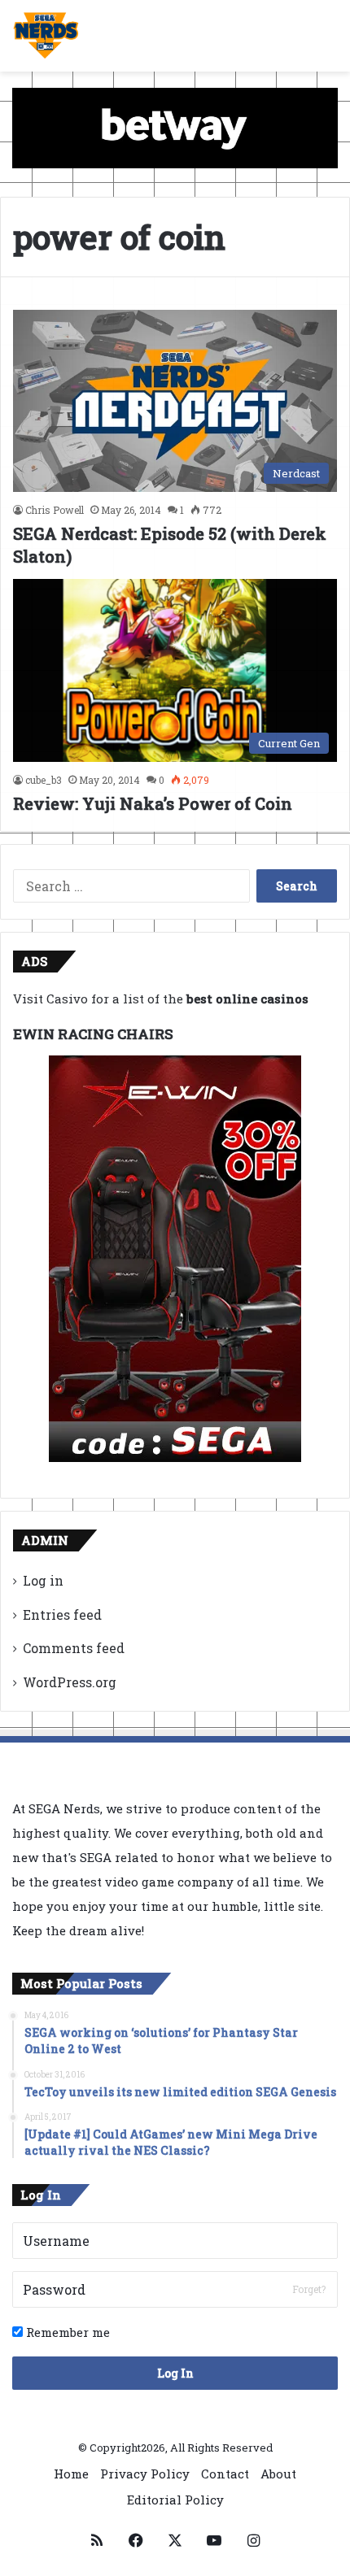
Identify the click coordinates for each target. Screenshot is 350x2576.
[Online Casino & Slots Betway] (175, 126)
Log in (43, 1580)
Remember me (66, 2332)
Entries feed (62, 1614)
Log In (175, 2373)
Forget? (309, 2289)
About (278, 2474)
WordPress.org (70, 1682)
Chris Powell (55, 510)
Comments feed (74, 1648)
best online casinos (247, 999)
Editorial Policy (175, 2500)
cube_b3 (44, 780)
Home (71, 2474)
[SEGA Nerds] (46, 36)
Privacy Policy (145, 2474)
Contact (225, 2474)
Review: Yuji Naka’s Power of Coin (153, 803)
